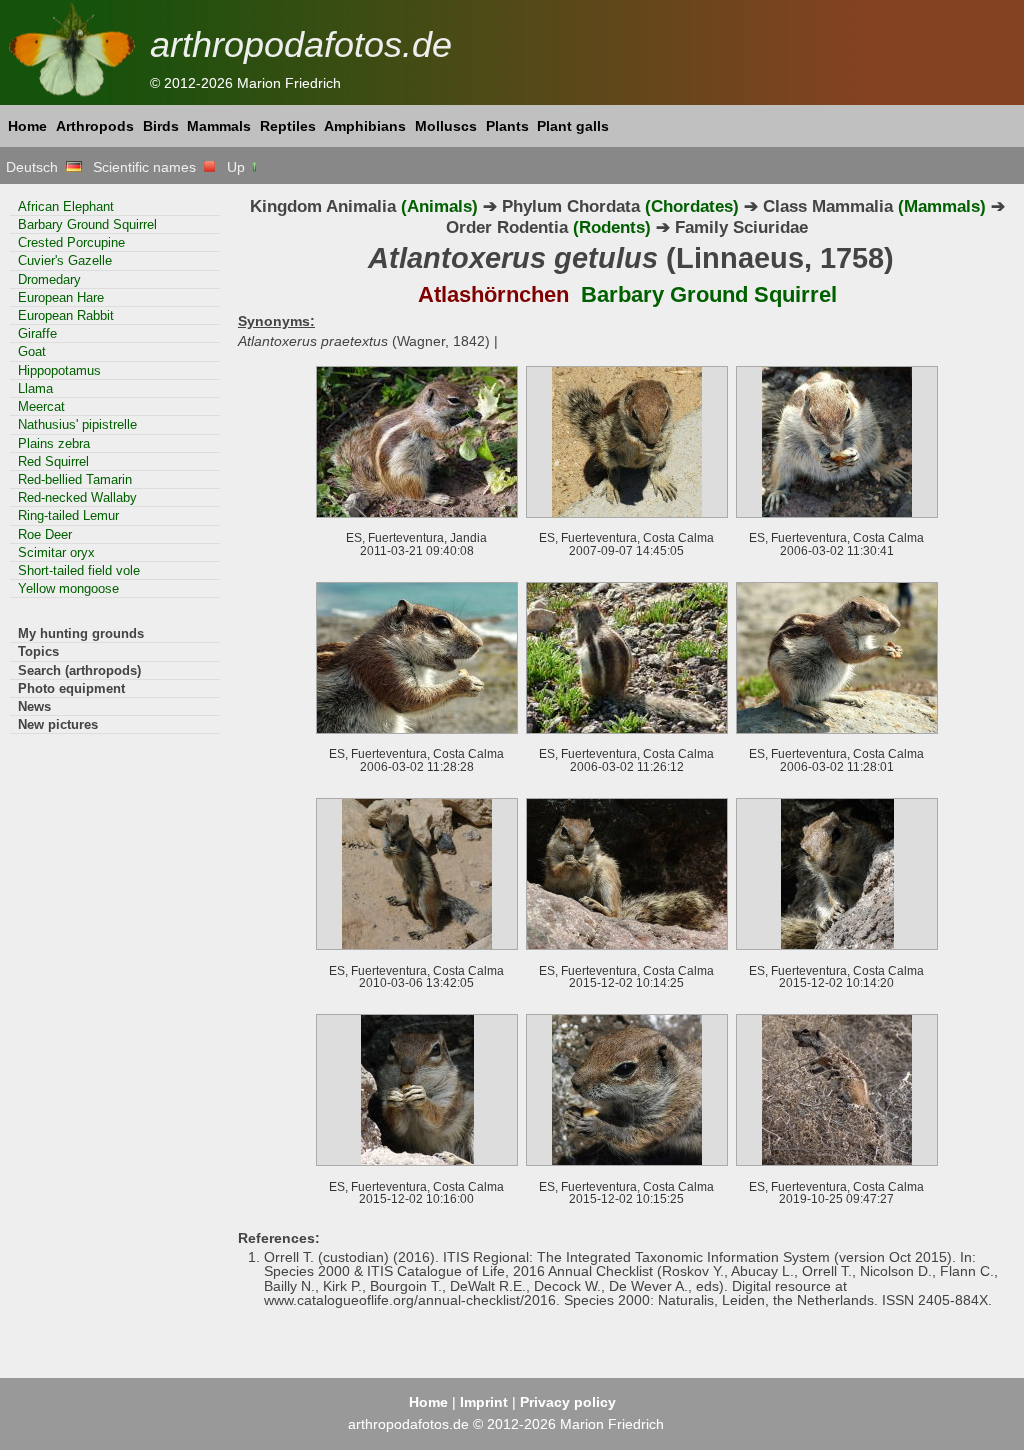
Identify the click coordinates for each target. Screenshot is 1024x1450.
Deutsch (36, 167)
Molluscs (446, 126)
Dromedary (49, 279)
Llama (35, 388)
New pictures (58, 724)
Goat (32, 351)
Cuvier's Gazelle (65, 260)
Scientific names (148, 167)
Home (27, 126)
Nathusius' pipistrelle (77, 424)
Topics (38, 651)
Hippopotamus (59, 370)
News (34, 706)
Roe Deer (45, 534)
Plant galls (573, 126)
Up (238, 167)
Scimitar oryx (56, 552)
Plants (507, 126)
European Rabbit (66, 315)
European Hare (61, 297)
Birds (161, 126)
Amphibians (365, 126)
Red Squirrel (53, 461)
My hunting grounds (81, 633)
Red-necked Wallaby (77, 497)
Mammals (219, 126)
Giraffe (37, 333)
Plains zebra (54, 443)
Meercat (41, 406)
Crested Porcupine (71, 242)
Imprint (484, 1402)
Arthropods (95, 126)
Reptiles (288, 126)
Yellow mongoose (68, 588)
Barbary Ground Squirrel (87, 224)
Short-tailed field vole (79, 570)
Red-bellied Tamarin (75, 479)
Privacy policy (568, 1402)
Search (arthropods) (79, 670)
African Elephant (66, 206)
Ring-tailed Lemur (68, 515)
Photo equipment (71, 688)
